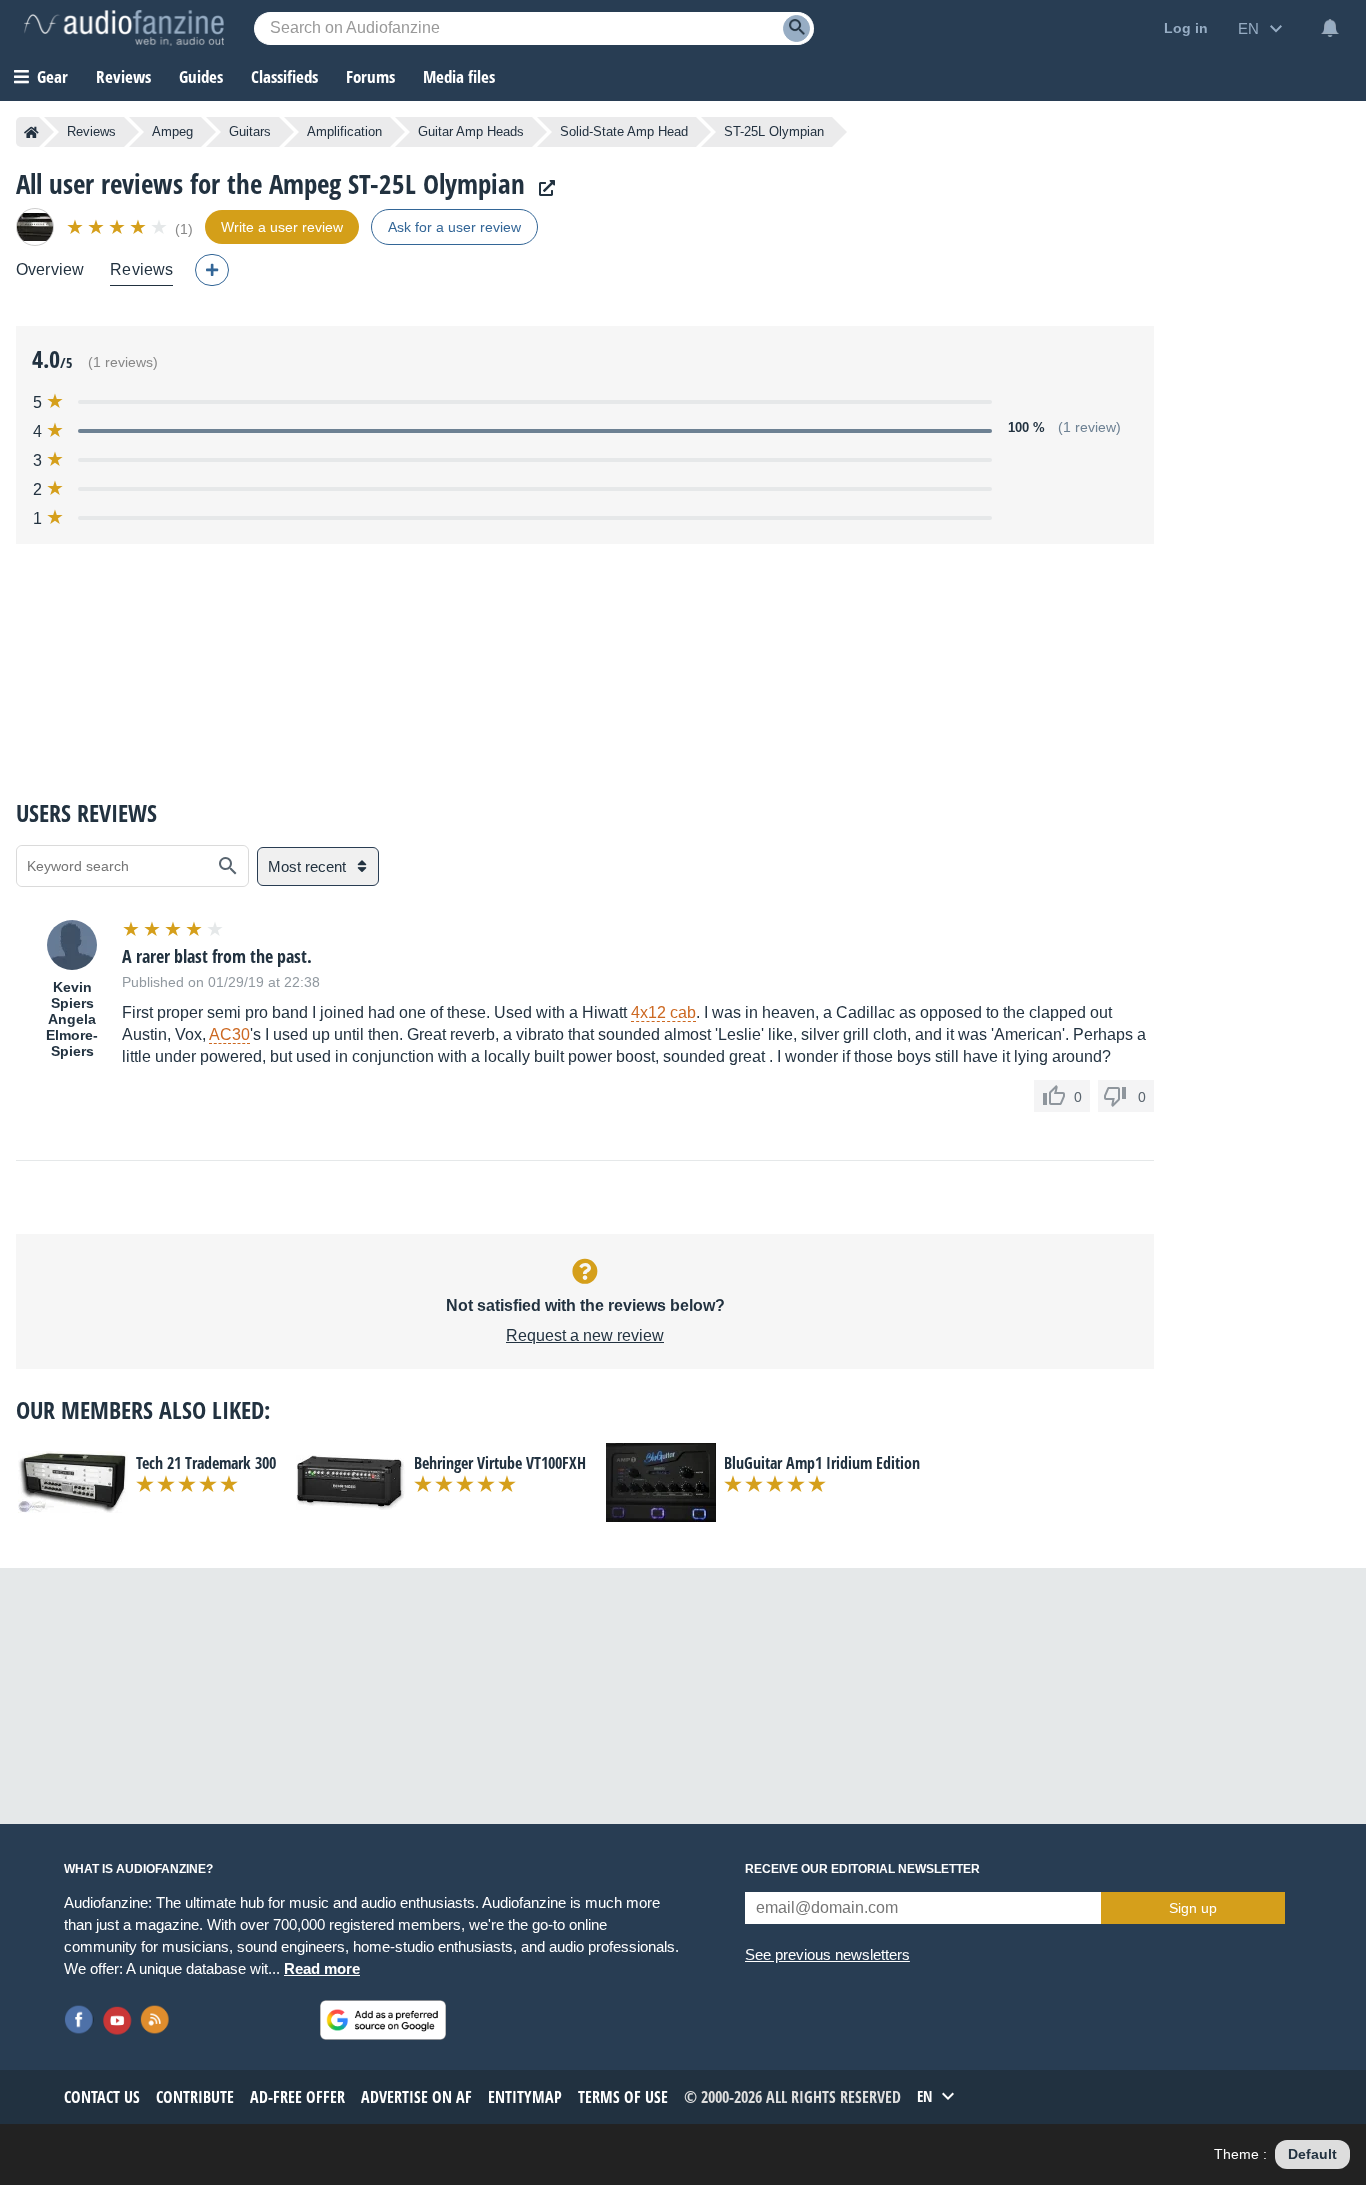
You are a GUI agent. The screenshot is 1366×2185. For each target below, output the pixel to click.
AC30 (229, 1034)
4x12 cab (663, 1012)
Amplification (344, 131)
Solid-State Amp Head (624, 131)
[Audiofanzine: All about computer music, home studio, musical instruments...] (124, 28)
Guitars (250, 131)
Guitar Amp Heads (471, 131)
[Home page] (31, 132)
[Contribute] (212, 270)
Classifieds (284, 76)
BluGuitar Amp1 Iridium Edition (822, 1463)
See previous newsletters (827, 1954)
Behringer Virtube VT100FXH (500, 1463)
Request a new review (585, 1335)
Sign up (1193, 1908)
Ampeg (172, 131)
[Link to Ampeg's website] (542, 188)
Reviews (123, 76)
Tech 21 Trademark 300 (206, 1463)
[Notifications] (1330, 28)
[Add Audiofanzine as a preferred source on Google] (383, 2020)
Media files (459, 76)
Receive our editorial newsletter (862, 1869)
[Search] (796, 28)
